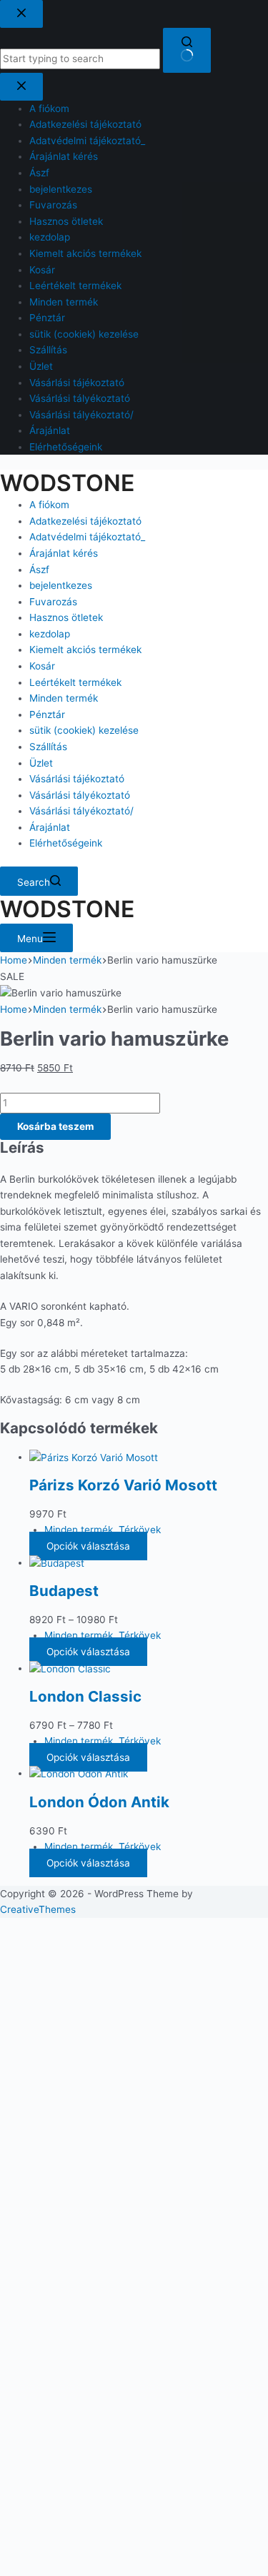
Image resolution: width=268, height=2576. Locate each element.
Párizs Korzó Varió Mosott (123, 1485)
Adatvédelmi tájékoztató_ (87, 537)
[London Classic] (70, 1668)
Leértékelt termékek (75, 682)
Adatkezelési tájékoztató (85, 521)
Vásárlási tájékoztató (77, 779)
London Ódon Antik (99, 1802)
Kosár (42, 666)
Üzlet (41, 763)
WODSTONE (67, 483)
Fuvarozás (53, 602)
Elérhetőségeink (66, 843)
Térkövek (140, 1530)
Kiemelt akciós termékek (85, 650)
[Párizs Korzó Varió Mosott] (94, 1457)
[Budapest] (57, 1562)
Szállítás (48, 747)
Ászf (39, 570)
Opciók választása (88, 1546)
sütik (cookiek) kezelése (84, 730)
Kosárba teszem (55, 1126)
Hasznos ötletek (66, 617)
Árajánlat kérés (64, 553)
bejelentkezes (61, 585)
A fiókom (49, 505)
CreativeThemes (38, 1909)
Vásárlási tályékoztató (80, 795)
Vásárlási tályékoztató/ (81, 811)
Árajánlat (50, 827)
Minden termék (64, 698)
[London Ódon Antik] (79, 1773)
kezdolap (50, 634)
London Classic (85, 1696)
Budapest (64, 1591)
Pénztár (47, 714)
